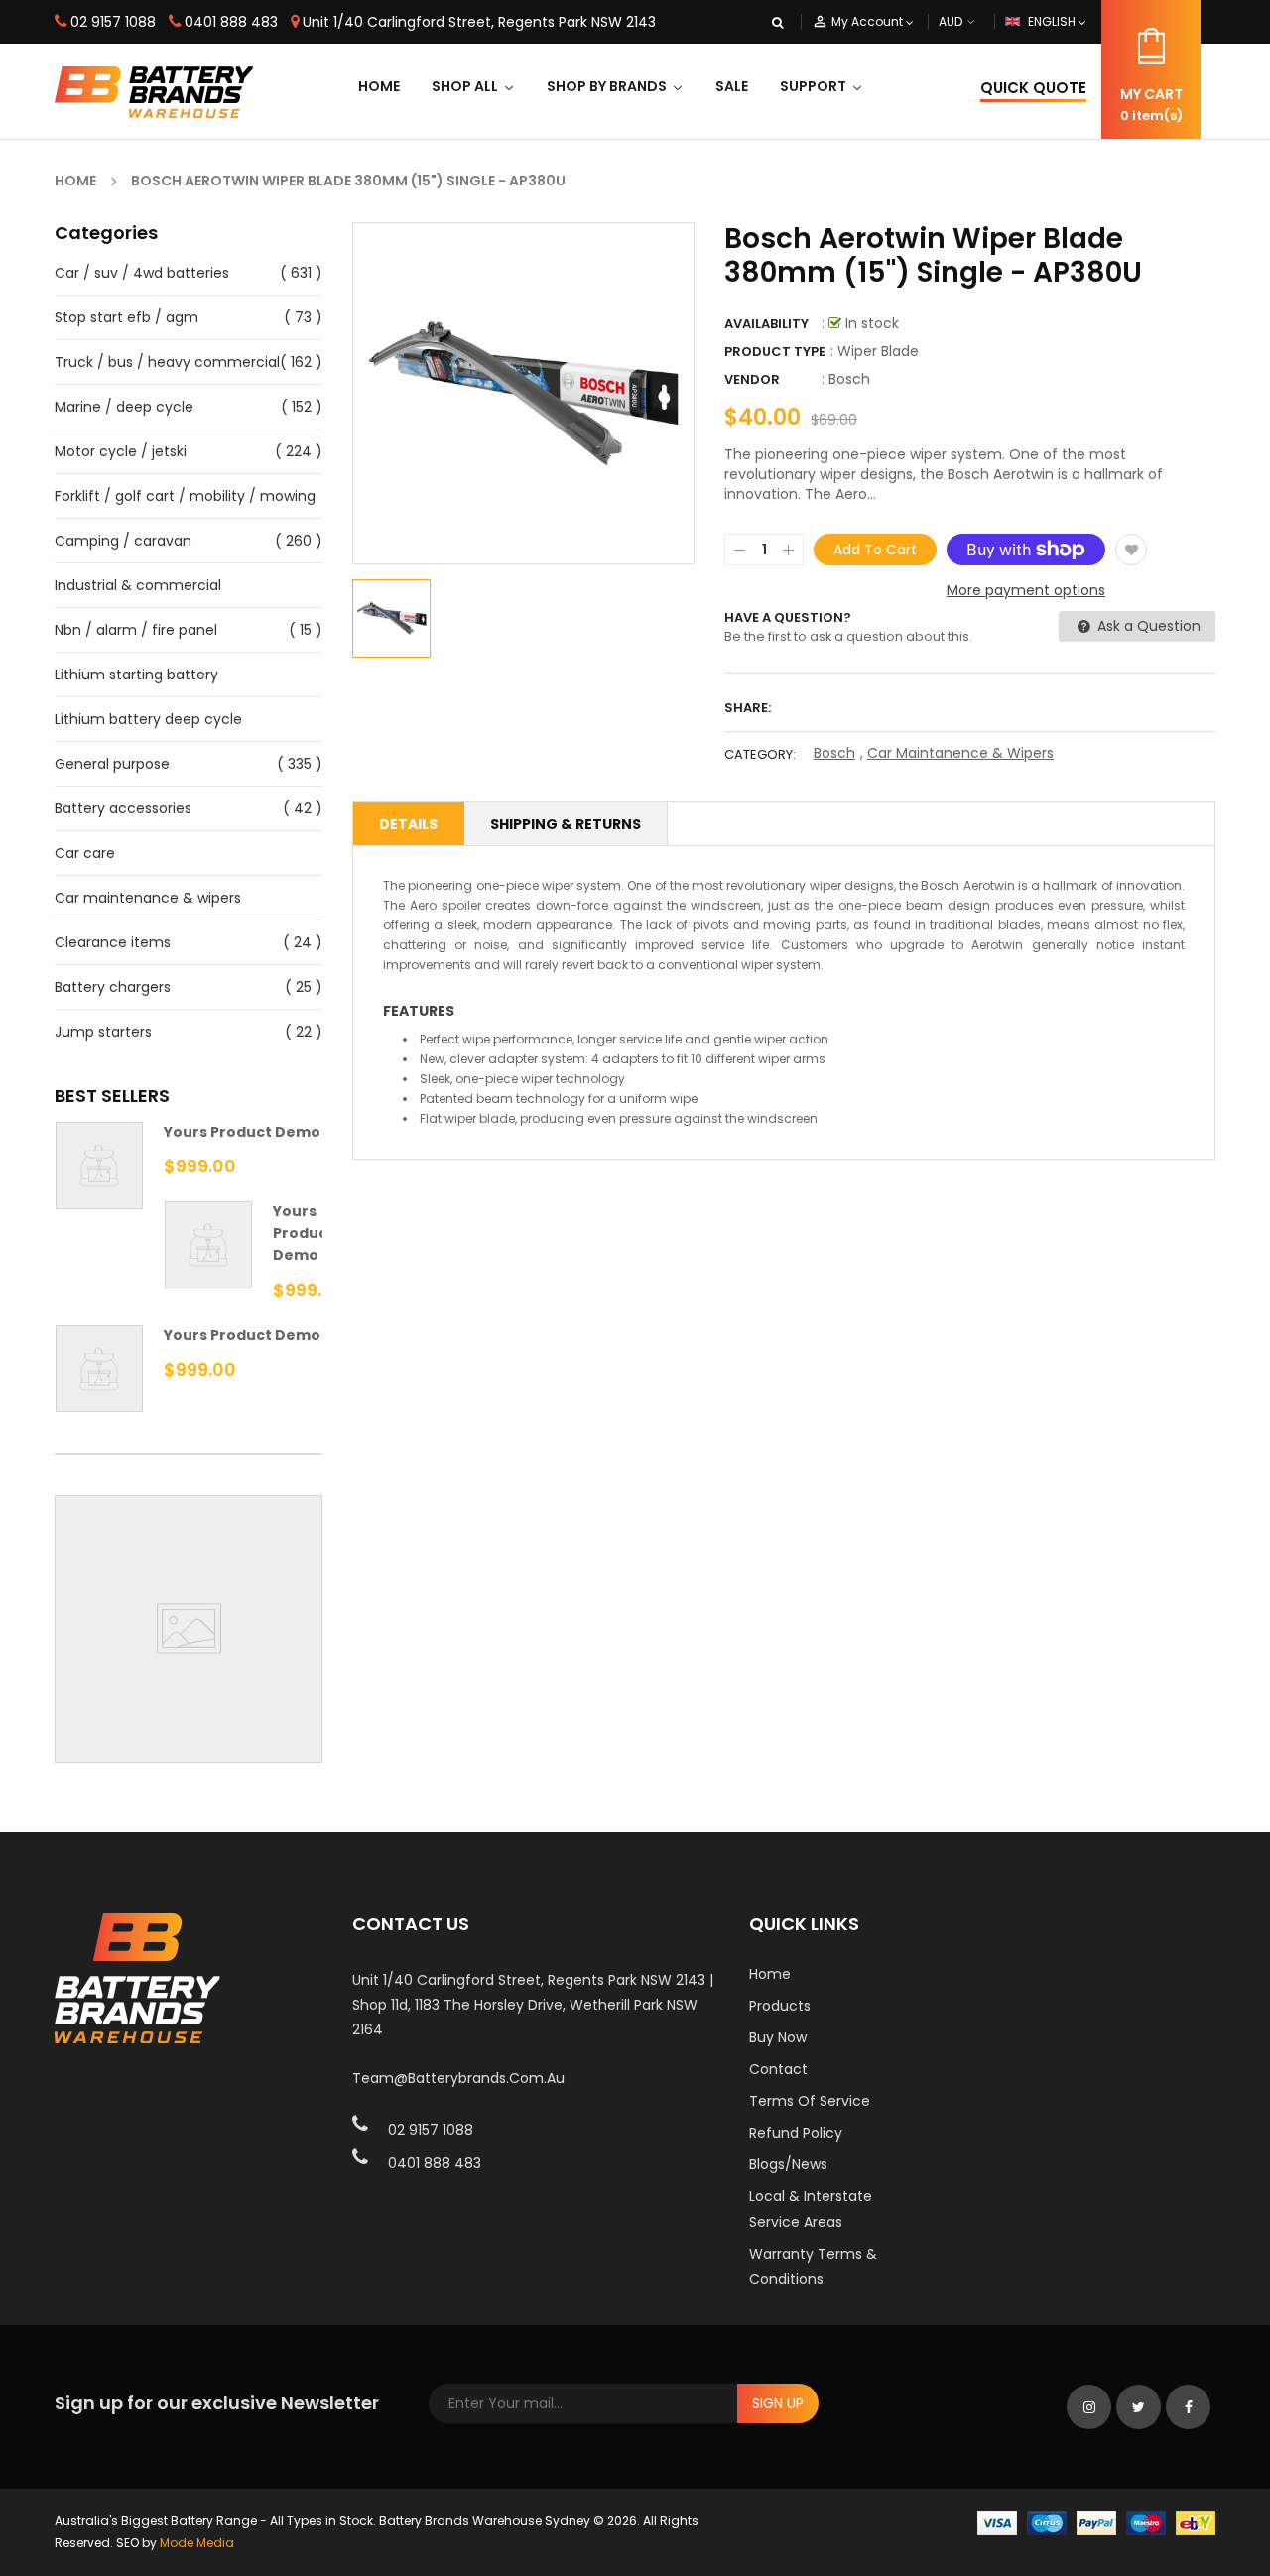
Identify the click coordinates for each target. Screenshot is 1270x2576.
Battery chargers (113, 987)
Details (408, 824)
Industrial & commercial (138, 585)
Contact (778, 2069)
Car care (85, 853)
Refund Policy (796, 2133)
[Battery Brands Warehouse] (1096, 2522)
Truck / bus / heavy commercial (167, 362)
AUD (973, 21)
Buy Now (778, 2037)
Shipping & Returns (566, 824)
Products (780, 2006)
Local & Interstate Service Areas (811, 2209)
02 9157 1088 (113, 22)
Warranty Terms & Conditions (813, 2267)
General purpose (112, 764)
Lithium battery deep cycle (148, 719)
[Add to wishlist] (1131, 550)
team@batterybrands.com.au (458, 2078)
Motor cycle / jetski (121, 451)
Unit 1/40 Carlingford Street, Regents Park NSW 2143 (479, 22)
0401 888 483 (231, 22)
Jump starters (103, 1032)
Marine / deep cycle (124, 407)
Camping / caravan (123, 541)
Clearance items (113, 942)
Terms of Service (810, 2101)
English (1053, 21)
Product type (775, 352)
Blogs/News (788, 2164)
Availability (766, 324)
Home (770, 1974)
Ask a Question (1147, 626)
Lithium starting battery (136, 675)
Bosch (849, 379)
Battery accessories (123, 808)
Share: (748, 708)
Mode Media (197, 2543)
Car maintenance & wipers (148, 898)
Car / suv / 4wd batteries (142, 273)
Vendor (752, 379)
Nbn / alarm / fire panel (136, 630)
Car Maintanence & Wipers (960, 753)
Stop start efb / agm (127, 317)
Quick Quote (1033, 88)
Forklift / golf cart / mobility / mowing (185, 496)
